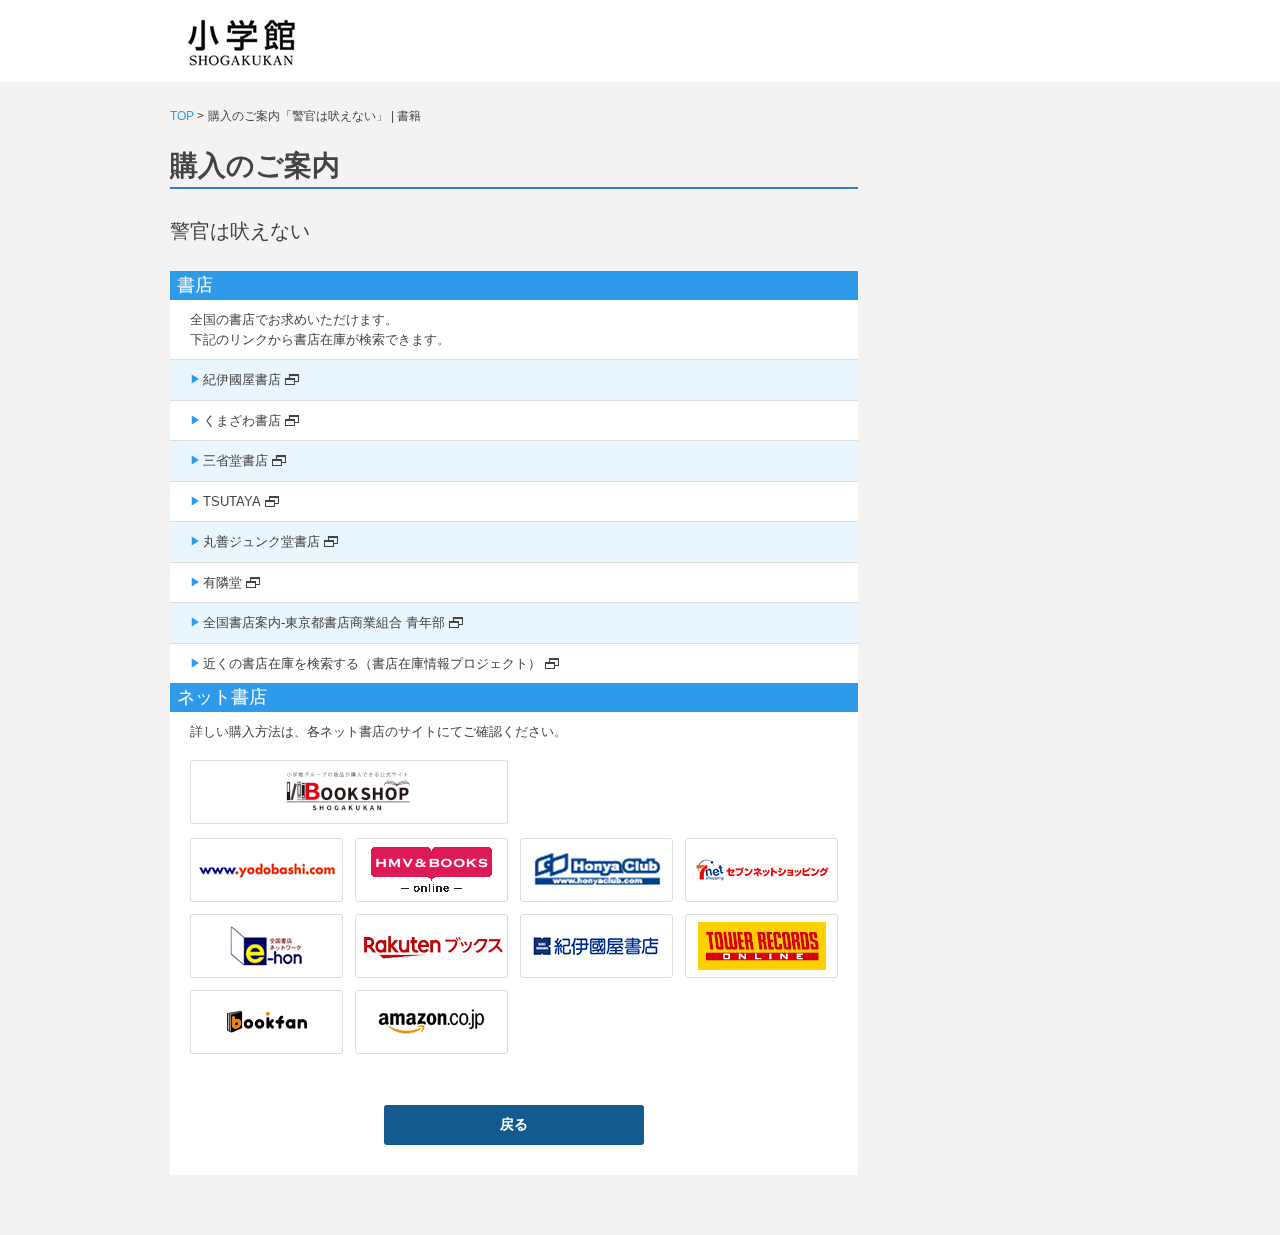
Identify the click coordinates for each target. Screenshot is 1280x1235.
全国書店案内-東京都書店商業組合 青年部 (324, 622)
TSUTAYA (232, 501)
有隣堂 (222, 582)
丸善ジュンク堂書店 (261, 541)
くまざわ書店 (242, 420)
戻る (514, 1124)
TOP (182, 116)
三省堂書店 (235, 460)
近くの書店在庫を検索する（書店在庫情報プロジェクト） (372, 663)
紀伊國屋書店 (242, 379)
